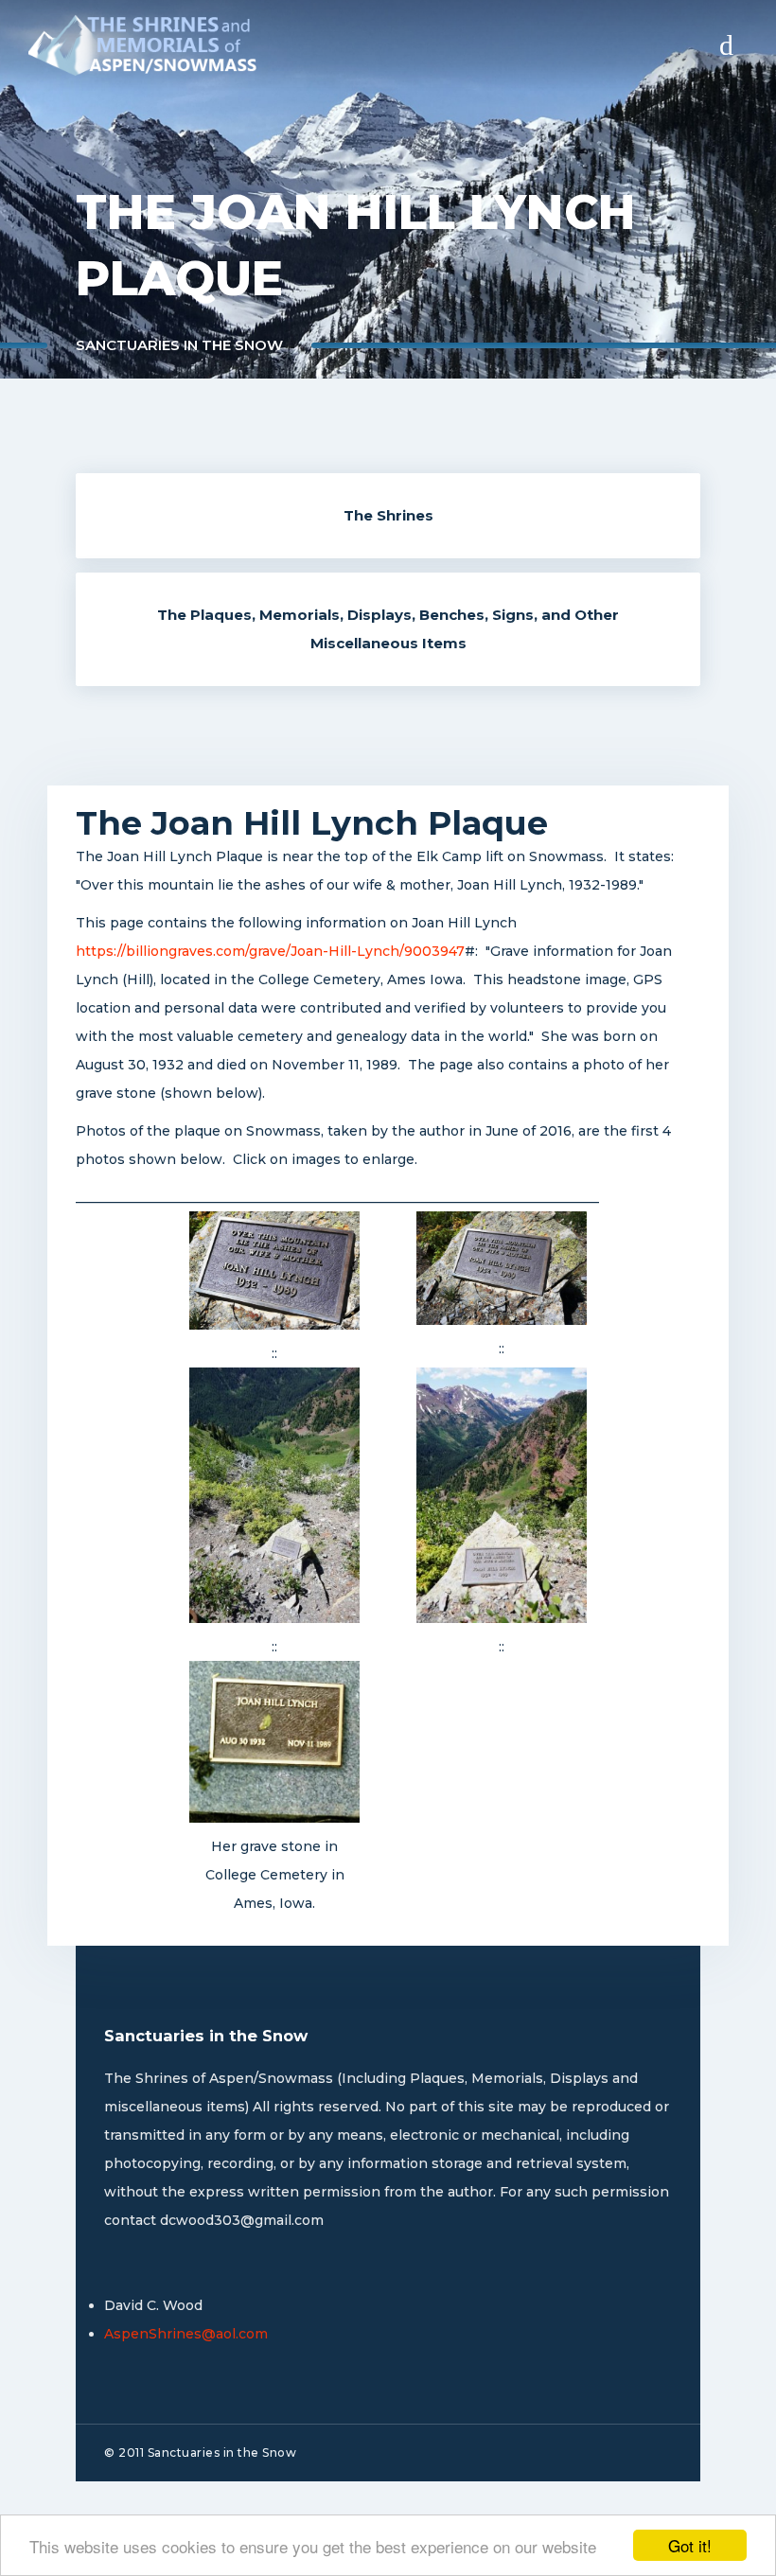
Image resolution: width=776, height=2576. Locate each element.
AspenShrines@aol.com (186, 2334)
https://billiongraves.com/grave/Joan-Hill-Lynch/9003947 (270, 951)
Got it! (690, 2545)
